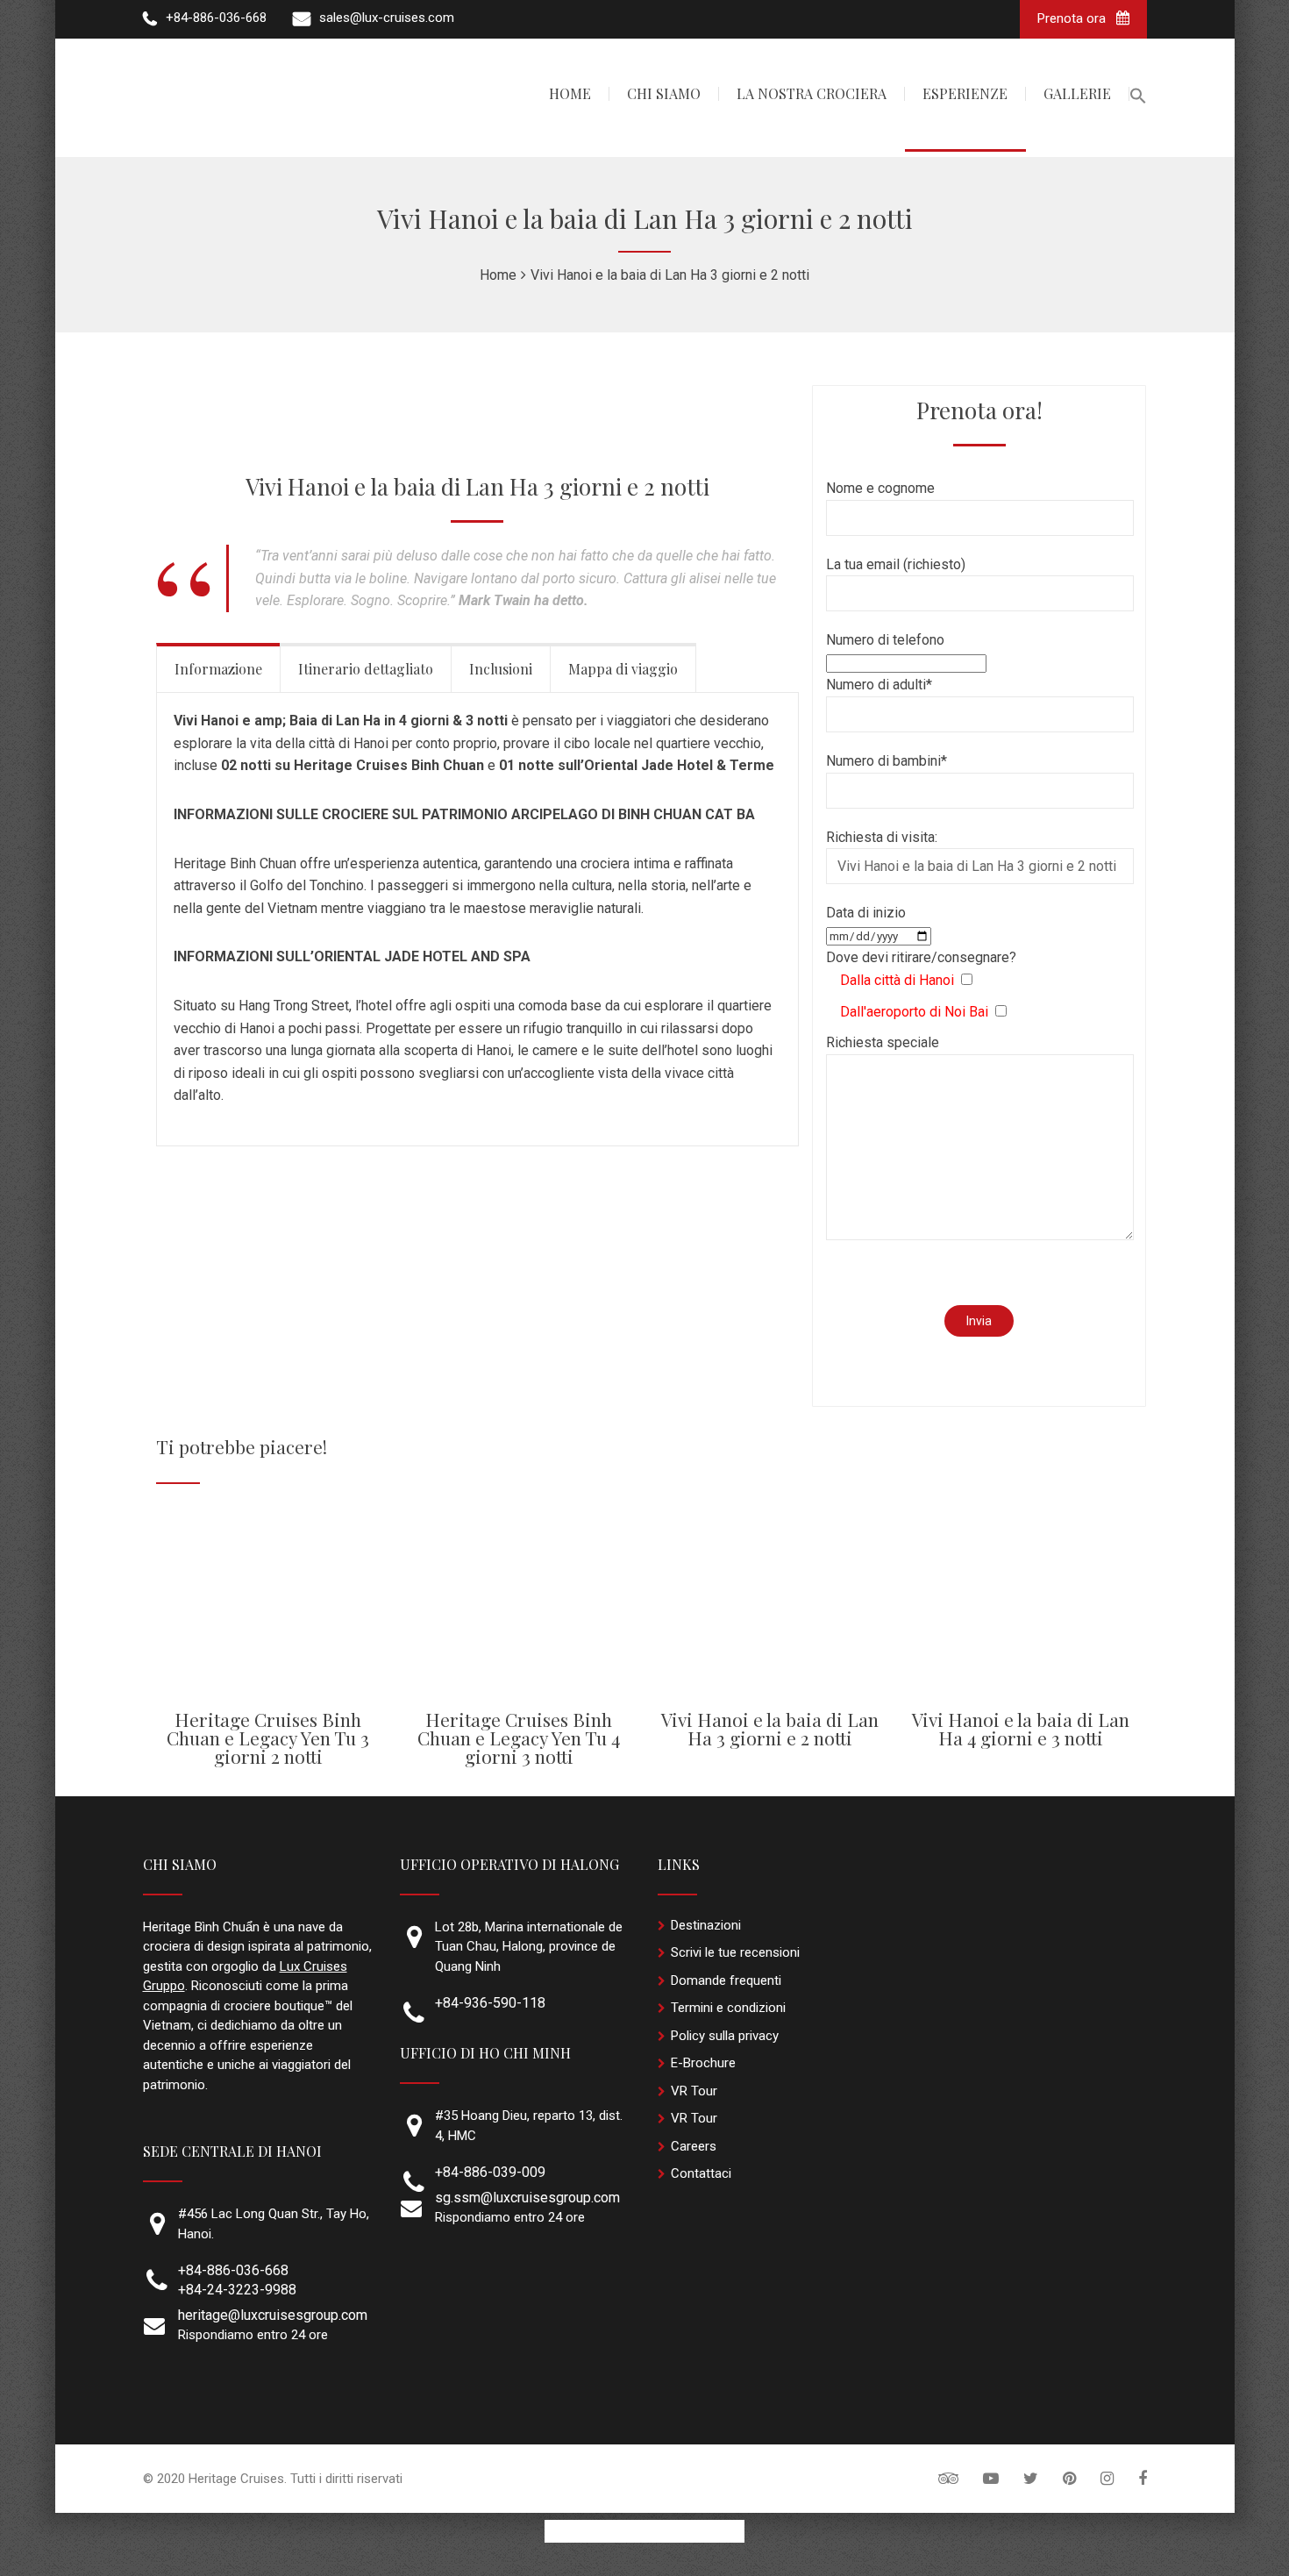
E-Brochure (703, 2063)
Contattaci (701, 2173)
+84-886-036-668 (233, 2270)
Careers (694, 2146)
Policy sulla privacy (725, 2036)
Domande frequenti (726, 1980)
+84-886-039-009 (490, 2172)
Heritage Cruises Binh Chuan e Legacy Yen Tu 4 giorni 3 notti (519, 1738)
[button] (1138, 98)
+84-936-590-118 (490, 2003)
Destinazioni (706, 1925)
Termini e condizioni (728, 2008)
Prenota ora (1073, 18)
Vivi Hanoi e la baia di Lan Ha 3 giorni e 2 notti (770, 1728)
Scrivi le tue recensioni (735, 1952)
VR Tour (694, 2091)
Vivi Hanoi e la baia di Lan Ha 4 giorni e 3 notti (1021, 1728)
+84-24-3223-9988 (237, 2290)
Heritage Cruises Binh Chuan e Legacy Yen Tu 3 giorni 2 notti (268, 1738)
